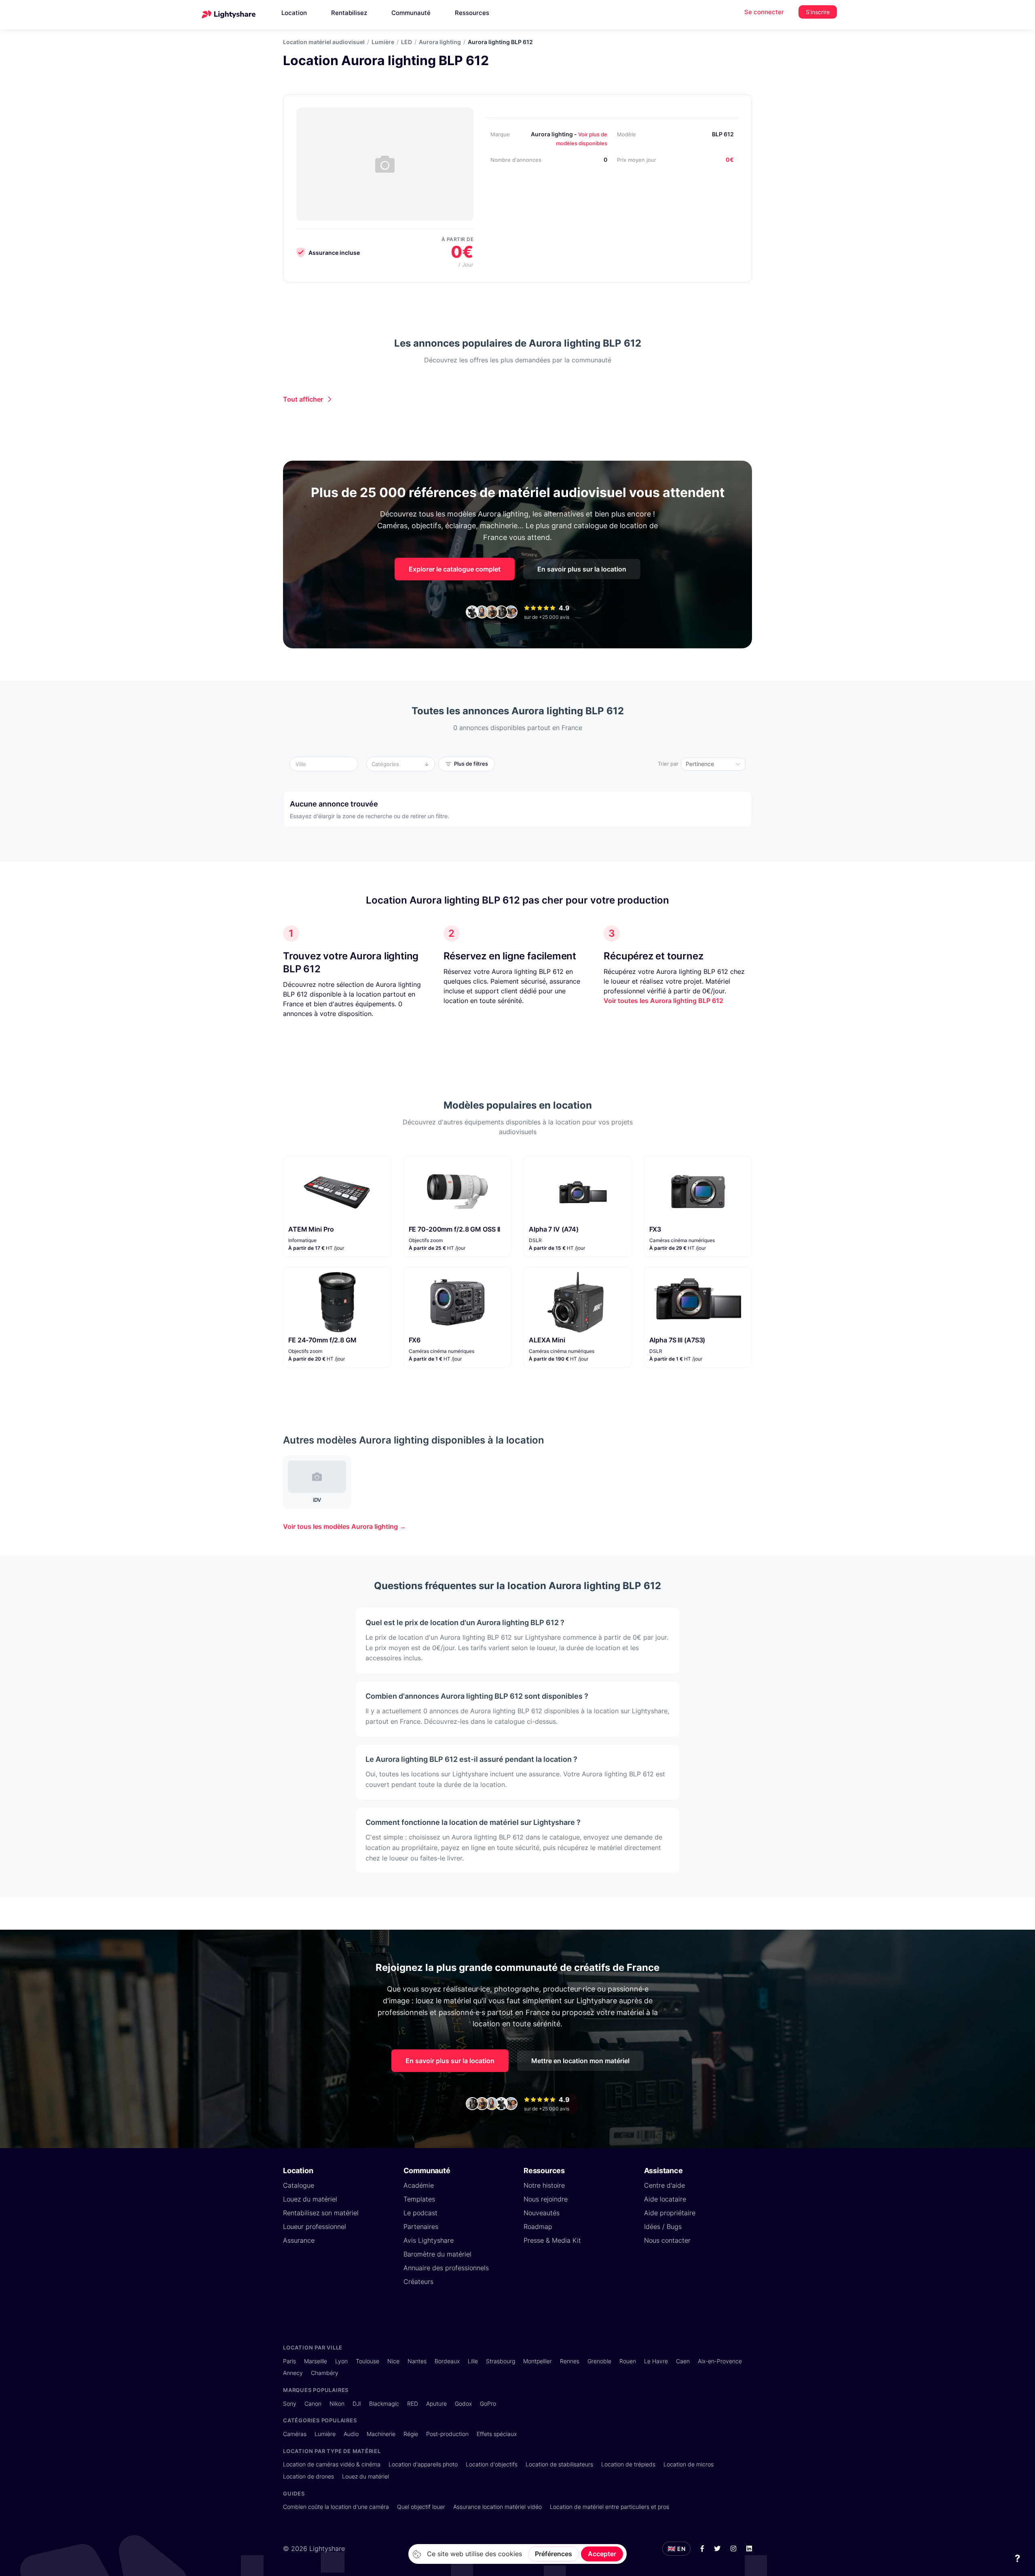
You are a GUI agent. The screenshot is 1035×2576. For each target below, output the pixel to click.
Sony (290, 2403)
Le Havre (656, 2361)
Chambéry (325, 2373)
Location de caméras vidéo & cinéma (332, 2464)
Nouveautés (542, 2213)
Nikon (337, 2403)
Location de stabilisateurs (559, 2464)
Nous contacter (667, 2240)
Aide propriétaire (670, 2213)
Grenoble (599, 2361)
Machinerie (381, 2434)
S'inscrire (818, 12)
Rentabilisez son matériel (321, 2213)
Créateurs (418, 2282)
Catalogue (299, 2185)
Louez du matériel (310, 2199)
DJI (357, 2403)
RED (413, 2403)
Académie (419, 2185)
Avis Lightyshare (429, 2240)
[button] (326, 764)
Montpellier (538, 2361)
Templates (419, 2199)
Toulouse (368, 2361)
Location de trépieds (628, 2464)
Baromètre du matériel (437, 2254)
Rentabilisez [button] (349, 13)
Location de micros (689, 2464)
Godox (463, 2403)
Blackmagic (384, 2403)
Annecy (293, 2373)
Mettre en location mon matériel (580, 2061)
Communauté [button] (411, 13)
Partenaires (421, 2227)
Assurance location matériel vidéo (497, 2507)
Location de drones (308, 2476)
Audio (351, 2434)
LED (407, 42)
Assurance (299, 2240)
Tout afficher (303, 399)
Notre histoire (544, 2185)
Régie (411, 2434)
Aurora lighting (440, 42)
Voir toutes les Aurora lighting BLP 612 (663, 1001)
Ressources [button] (472, 13)
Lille (473, 2361)
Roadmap (538, 2227)
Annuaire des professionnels (446, 2268)
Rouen (628, 2361)
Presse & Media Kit (552, 2240)
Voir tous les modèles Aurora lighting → (344, 1526)
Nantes (417, 2361)
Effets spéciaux (497, 2434)
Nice (393, 2361)
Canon (313, 2403)
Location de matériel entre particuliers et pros (609, 2507)
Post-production (447, 2434)
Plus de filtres (471, 764)
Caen (683, 2361)
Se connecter (764, 12)
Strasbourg (501, 2361)
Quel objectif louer (421, 2507)
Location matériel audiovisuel (324, 42)
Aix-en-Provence (720, 2361)
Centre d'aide (664, 2185)
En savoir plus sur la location (582, 569)
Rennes (570, 2361)
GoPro (488, 2403)
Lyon (341, 2361)
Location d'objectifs (492, 2464)
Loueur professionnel (315, 2227)
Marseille (316, 2361)
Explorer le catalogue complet (455, 569)
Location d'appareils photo (423, 2464)
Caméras (295, 2434)
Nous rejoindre (546, 2199)
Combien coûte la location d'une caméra (336, 2507)
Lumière (383, 42)
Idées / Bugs (663, 2227)
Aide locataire (665, 2199)
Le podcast (420, 2213)
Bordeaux (447, 2361)
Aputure (436, 2403)
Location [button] (294, 13)
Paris (289, 2361)
